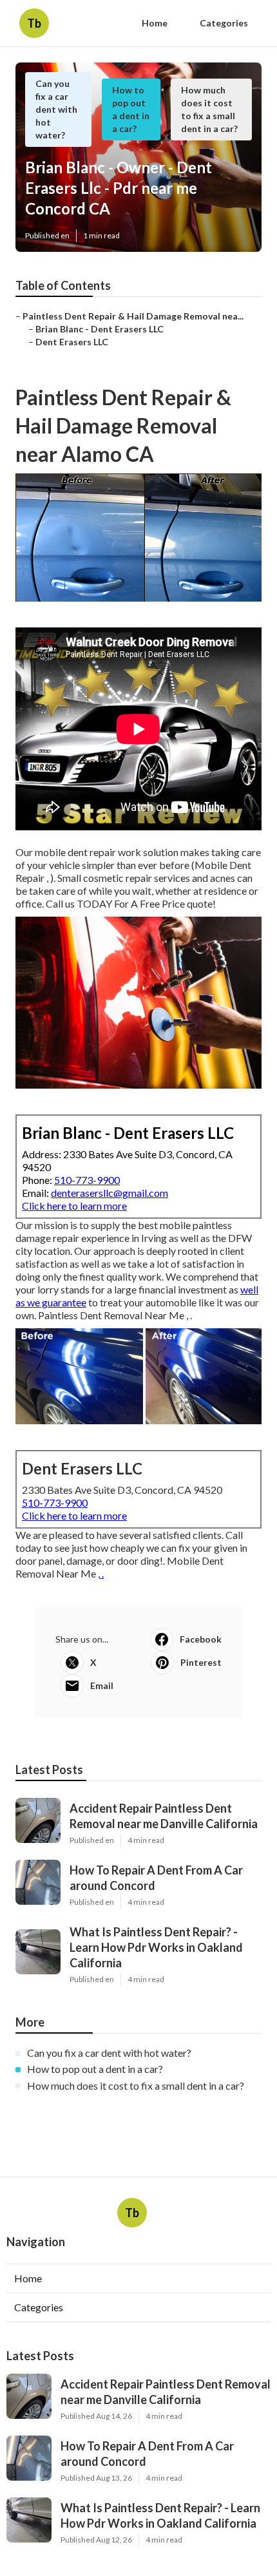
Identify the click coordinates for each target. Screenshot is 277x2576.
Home (155, 23)
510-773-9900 (87, 1180)
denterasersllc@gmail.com (110, 1193)
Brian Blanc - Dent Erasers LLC (100, 329)
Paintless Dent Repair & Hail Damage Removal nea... (133, 316)
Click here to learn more (74, 1206)
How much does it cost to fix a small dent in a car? (136, 2085)
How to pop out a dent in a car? (95, 2069)
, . (101, 1573)
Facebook (201, 1639)
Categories (224, 23)
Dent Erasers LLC (72, 342)
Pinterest (201, 1662)
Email (102, 1685)
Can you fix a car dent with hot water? (56, 109)
